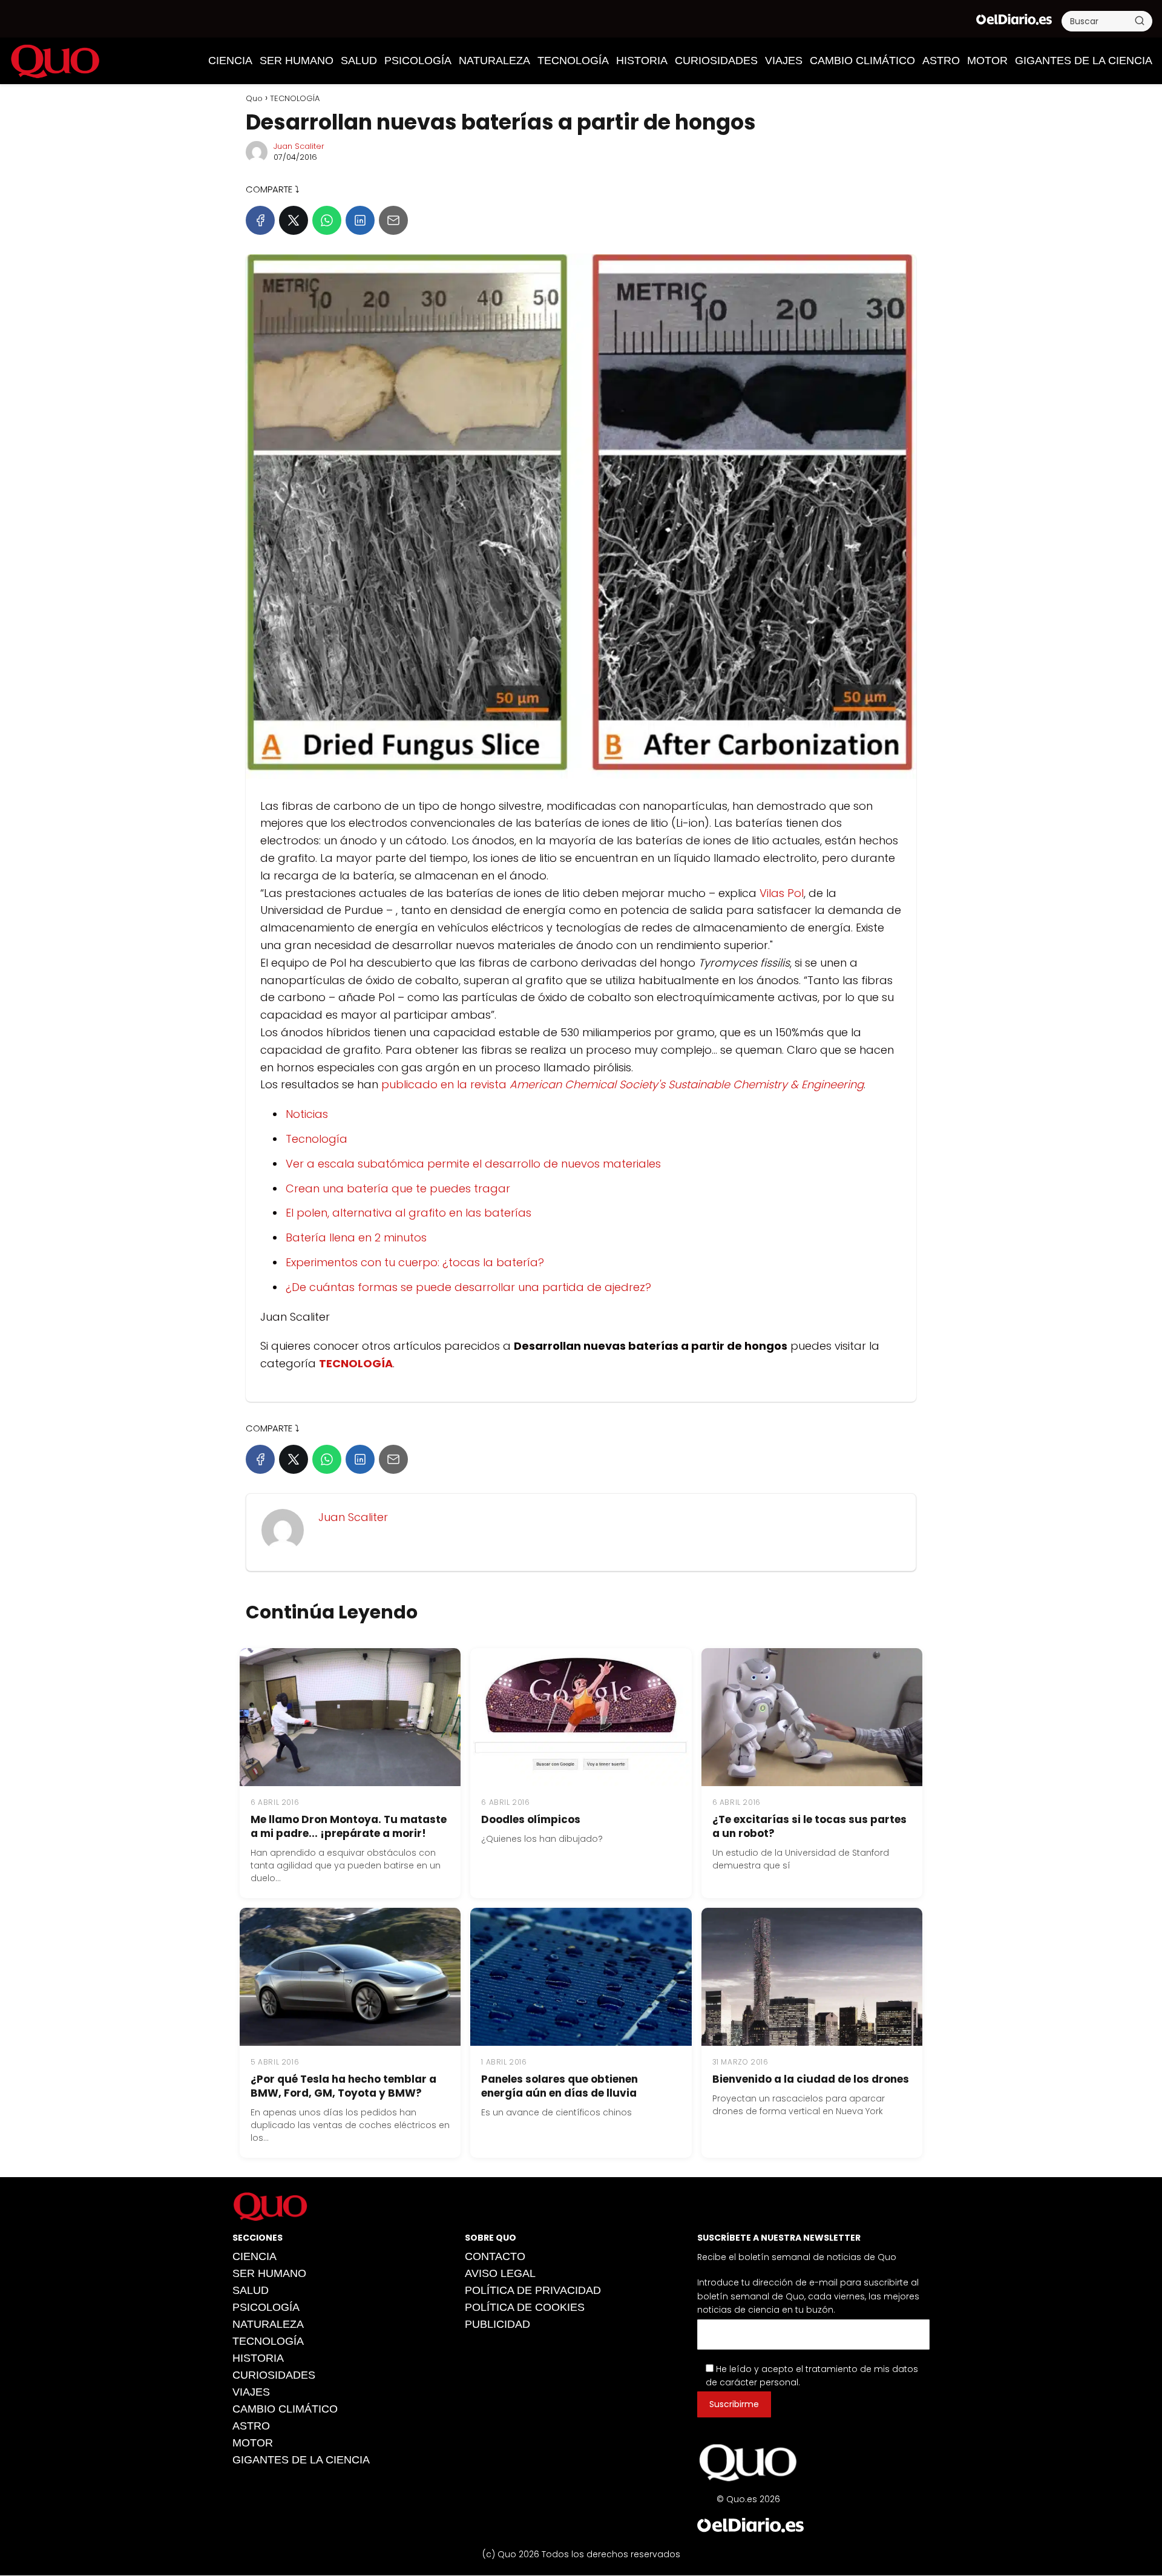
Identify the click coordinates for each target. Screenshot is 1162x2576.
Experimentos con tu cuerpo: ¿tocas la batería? (415, 1262)
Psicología (418, 61)
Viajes (784, 61)
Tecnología (317, 1139)
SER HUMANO (297, 61)
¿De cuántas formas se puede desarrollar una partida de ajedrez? (468, 1287)
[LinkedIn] (360, 220)
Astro (941, 61)
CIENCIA (230, 61)
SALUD (359, 61)
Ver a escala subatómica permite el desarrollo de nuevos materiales (473, 1164)
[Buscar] (1140, 21)
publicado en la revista (622, 1084)
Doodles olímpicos (531, 1819)
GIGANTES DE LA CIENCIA (1084, 61)
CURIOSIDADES (716, 61)
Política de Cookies (525, 2307)
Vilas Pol (782, 893)
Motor (987, 61)
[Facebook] (260, 220)
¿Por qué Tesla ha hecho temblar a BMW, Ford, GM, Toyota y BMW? (343, 2086)
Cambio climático (862, 61)
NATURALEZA (494, 61)
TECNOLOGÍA (573, 61)
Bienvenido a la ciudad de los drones (811, 2079)
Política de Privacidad (533, 2290)
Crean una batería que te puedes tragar (398, 1188)
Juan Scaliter (299, 146)
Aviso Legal (500, 2273)
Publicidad (497, 2324)
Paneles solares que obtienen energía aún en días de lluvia (560, 2086)
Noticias (307, 1114)
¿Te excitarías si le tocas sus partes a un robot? (809, 1826)
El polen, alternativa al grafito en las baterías (409, 1213)
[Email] (393, 220)
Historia (642, 61)
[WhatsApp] (327, 220)
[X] (294, 220)
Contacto (495, 2256)
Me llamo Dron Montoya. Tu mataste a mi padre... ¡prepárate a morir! (349, 1826)
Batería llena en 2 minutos (356, 1237)
